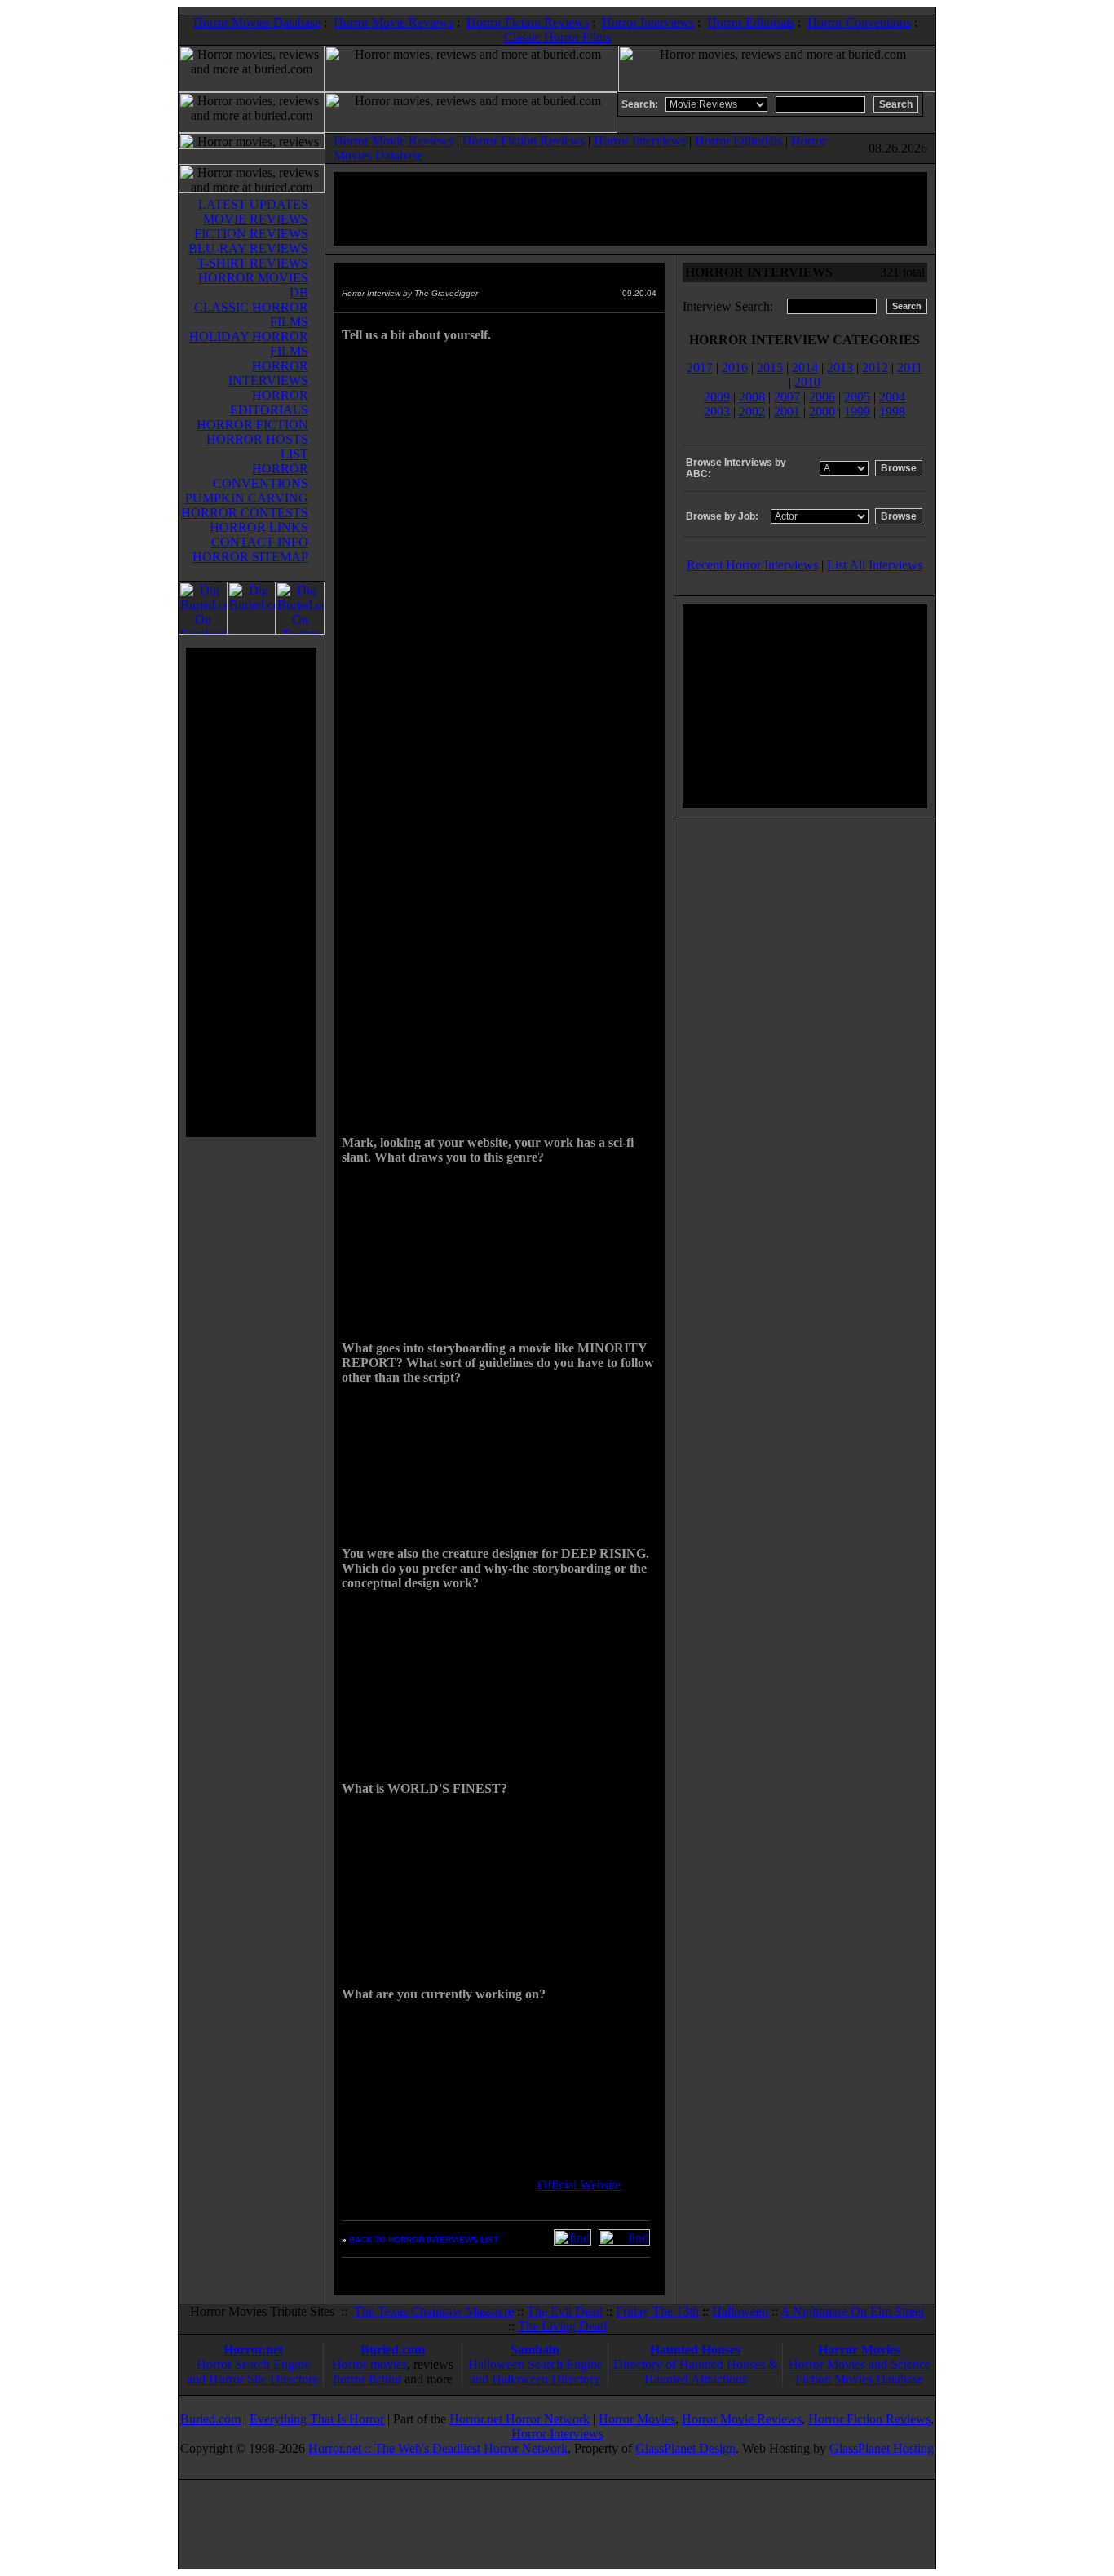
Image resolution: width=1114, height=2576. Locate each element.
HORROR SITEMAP (250, 557)
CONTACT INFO (260, 542)
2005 (857, 397)
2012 (875, 367)
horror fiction (367, 2379)
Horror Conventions (859, 22)
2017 (700, 367)
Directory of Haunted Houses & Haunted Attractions (696, 2372)
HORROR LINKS (259, 527)
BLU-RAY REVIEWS (248, 248)
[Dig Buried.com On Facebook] (203, 630)
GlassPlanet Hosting (882, 2448)
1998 (892, 412)
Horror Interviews (648, 22)
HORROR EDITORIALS (269, 403)
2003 (717, 412)
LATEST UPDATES (253, 204)
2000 (822, 412)
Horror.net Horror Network (519, 2419)
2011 (910, 367)
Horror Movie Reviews (393, 22)
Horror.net (253, 2350)
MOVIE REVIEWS (256, 219)
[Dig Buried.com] (252, 630)
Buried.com (393, 2350)
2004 (892, 397)
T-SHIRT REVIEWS (253, 263)
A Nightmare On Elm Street (852, 2311)
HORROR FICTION (252, 425)
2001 (787, 412)
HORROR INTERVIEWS (268, 373)
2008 (752, 397)
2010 (807, 382)
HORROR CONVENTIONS (261, 476)
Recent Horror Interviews (752, 565)
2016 (735, 367)
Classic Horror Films (557, 37)
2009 (717, 397)
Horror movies (369, 2364)
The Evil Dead (565, 2311)
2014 (805, 367)
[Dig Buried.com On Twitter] (300, 630)
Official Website (579, 2185)
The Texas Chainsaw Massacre (434, 2311)
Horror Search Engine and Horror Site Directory (253, 2372)
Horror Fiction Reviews (528, 22)
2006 (822, 397)
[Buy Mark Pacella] (624, 2241)
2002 (752, 412)
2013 (840, 367)
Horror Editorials (751, 22)
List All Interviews (875, 565)
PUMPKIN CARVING (247, 498)
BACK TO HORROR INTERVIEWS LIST (424, 2240)
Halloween (740, 2311)
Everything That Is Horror (317, 2419)
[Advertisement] (251, 892)
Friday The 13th (657, 2311)
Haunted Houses (695, 2350)
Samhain (535, 2350)
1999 (857, 412)
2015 (770, 367)
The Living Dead (562, 2326)
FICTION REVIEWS (251, 234)
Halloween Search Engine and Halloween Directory (535, 2372)
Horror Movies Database (257, 22)
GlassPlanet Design (685, 2448)
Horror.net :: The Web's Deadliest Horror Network (438, 2448)
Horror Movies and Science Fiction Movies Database (860, 2372)
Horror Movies (859, 2350)
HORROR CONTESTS (245, 513)
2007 (787, 397)
